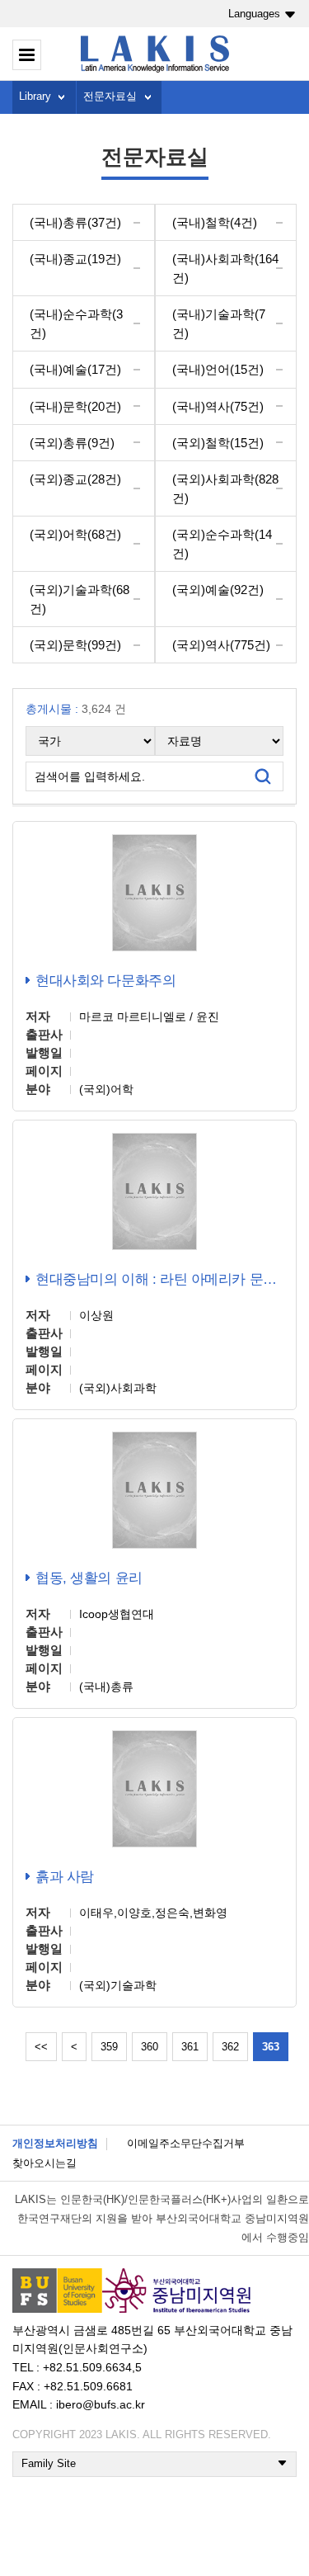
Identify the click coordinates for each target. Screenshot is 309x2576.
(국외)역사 (221, 645)
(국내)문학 (75, 406)
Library (35, 96)
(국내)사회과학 (225, 268)
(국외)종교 (75, 479)
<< (41, 2047)
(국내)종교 (75, 259)
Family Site (49, 2463)
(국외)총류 (72, 443)
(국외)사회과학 (225, 488)
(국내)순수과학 (76, 323)
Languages (254, 14)
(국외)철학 (218, 443)
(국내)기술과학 (219, 323)
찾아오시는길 (44, 2163)
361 (190, 2047)
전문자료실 (110, 96)
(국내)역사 (218, 406)
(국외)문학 (75, 645)
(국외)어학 (75, 534)
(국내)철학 (215, 222)
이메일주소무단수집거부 (186, 2143)
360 (150, 2047)
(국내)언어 (218, 369)
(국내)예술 (75, 369)
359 (109, 2047)
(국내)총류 (75, 222)
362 (230, 2047)
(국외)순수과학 (222, 544)
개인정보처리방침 (55, 2143)
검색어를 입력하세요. (90, 776)
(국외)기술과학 (80, 599)
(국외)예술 (218, 590)
